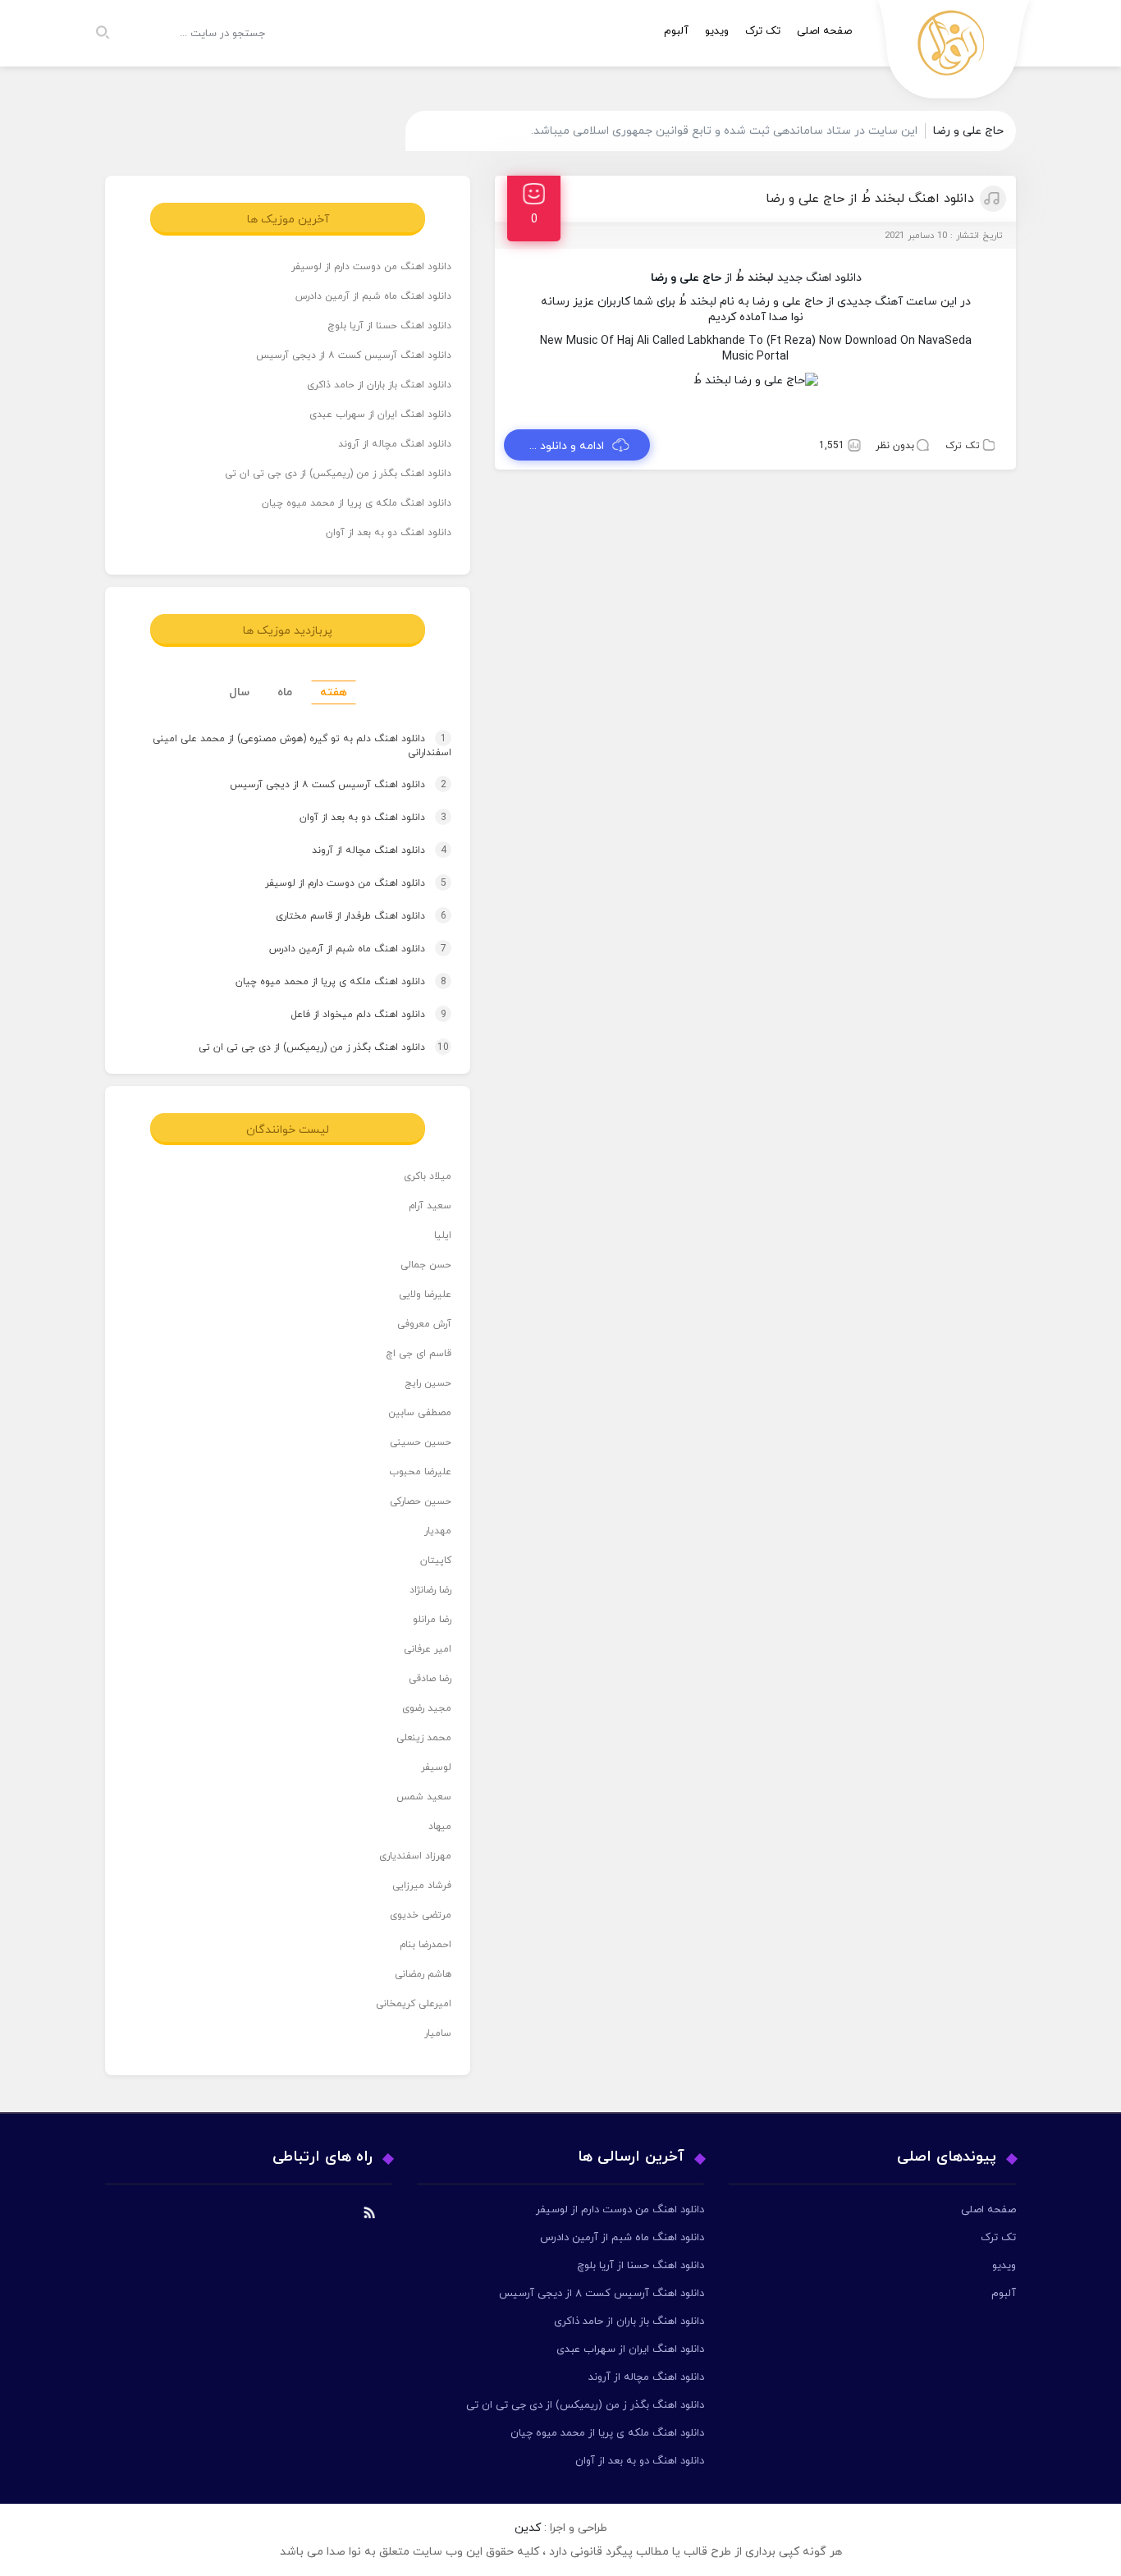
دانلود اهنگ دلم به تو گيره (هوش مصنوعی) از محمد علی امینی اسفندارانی (302, 747)
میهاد (440, 1827)
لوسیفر (436, 1767)
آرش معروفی (424, 1324)
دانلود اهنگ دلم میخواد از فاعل (353, 1015)
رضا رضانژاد (430, 1590)
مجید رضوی (427, 1708)
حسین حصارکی (421, 1501)
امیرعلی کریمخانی (414, 2004)
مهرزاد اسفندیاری (415, 1856)
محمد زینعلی (424, 1738)
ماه (285, 692)
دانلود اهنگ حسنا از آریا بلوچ (389, 326)
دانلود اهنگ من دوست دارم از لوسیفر (371, 267)
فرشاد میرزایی (422, 1886)
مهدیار (438, 1531)
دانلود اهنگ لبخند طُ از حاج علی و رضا (870, 199)
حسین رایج (428, 1383)
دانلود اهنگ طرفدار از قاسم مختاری (345, 916)
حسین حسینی (421, 1442)
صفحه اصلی (824, 31)
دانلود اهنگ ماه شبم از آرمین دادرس (373, 296)
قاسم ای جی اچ (419, 1354)
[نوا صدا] (954, 54)
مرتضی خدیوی (421, 1915)
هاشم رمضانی (423, 1974)
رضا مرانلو (432, 1620)
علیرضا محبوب (420, 1472)
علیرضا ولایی (425, 1295)
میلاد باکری (428, 1176)
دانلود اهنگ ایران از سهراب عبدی (380, 415)
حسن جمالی (426, 1265)
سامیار (438, 2033)
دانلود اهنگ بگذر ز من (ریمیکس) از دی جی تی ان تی (338, 474)
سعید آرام (430, 1206)
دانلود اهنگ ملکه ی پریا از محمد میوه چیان (357, 503)
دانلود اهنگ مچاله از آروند (395, 444)
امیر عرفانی (428, 1649)
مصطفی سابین (420, 1413)
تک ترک (763, 31)
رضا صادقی (430, 1679)
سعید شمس (424, 1797)
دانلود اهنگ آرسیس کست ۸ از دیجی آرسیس (354, 355)
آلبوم (676, 31)
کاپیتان (436, 1561)
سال (239, 692)
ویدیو (717, 31)
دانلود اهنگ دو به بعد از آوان (389, 533)
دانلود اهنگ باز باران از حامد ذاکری (379, 385)
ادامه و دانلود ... (567, 446)
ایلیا (443, 1235)
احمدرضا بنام (426, 1945)
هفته (334, 692)
